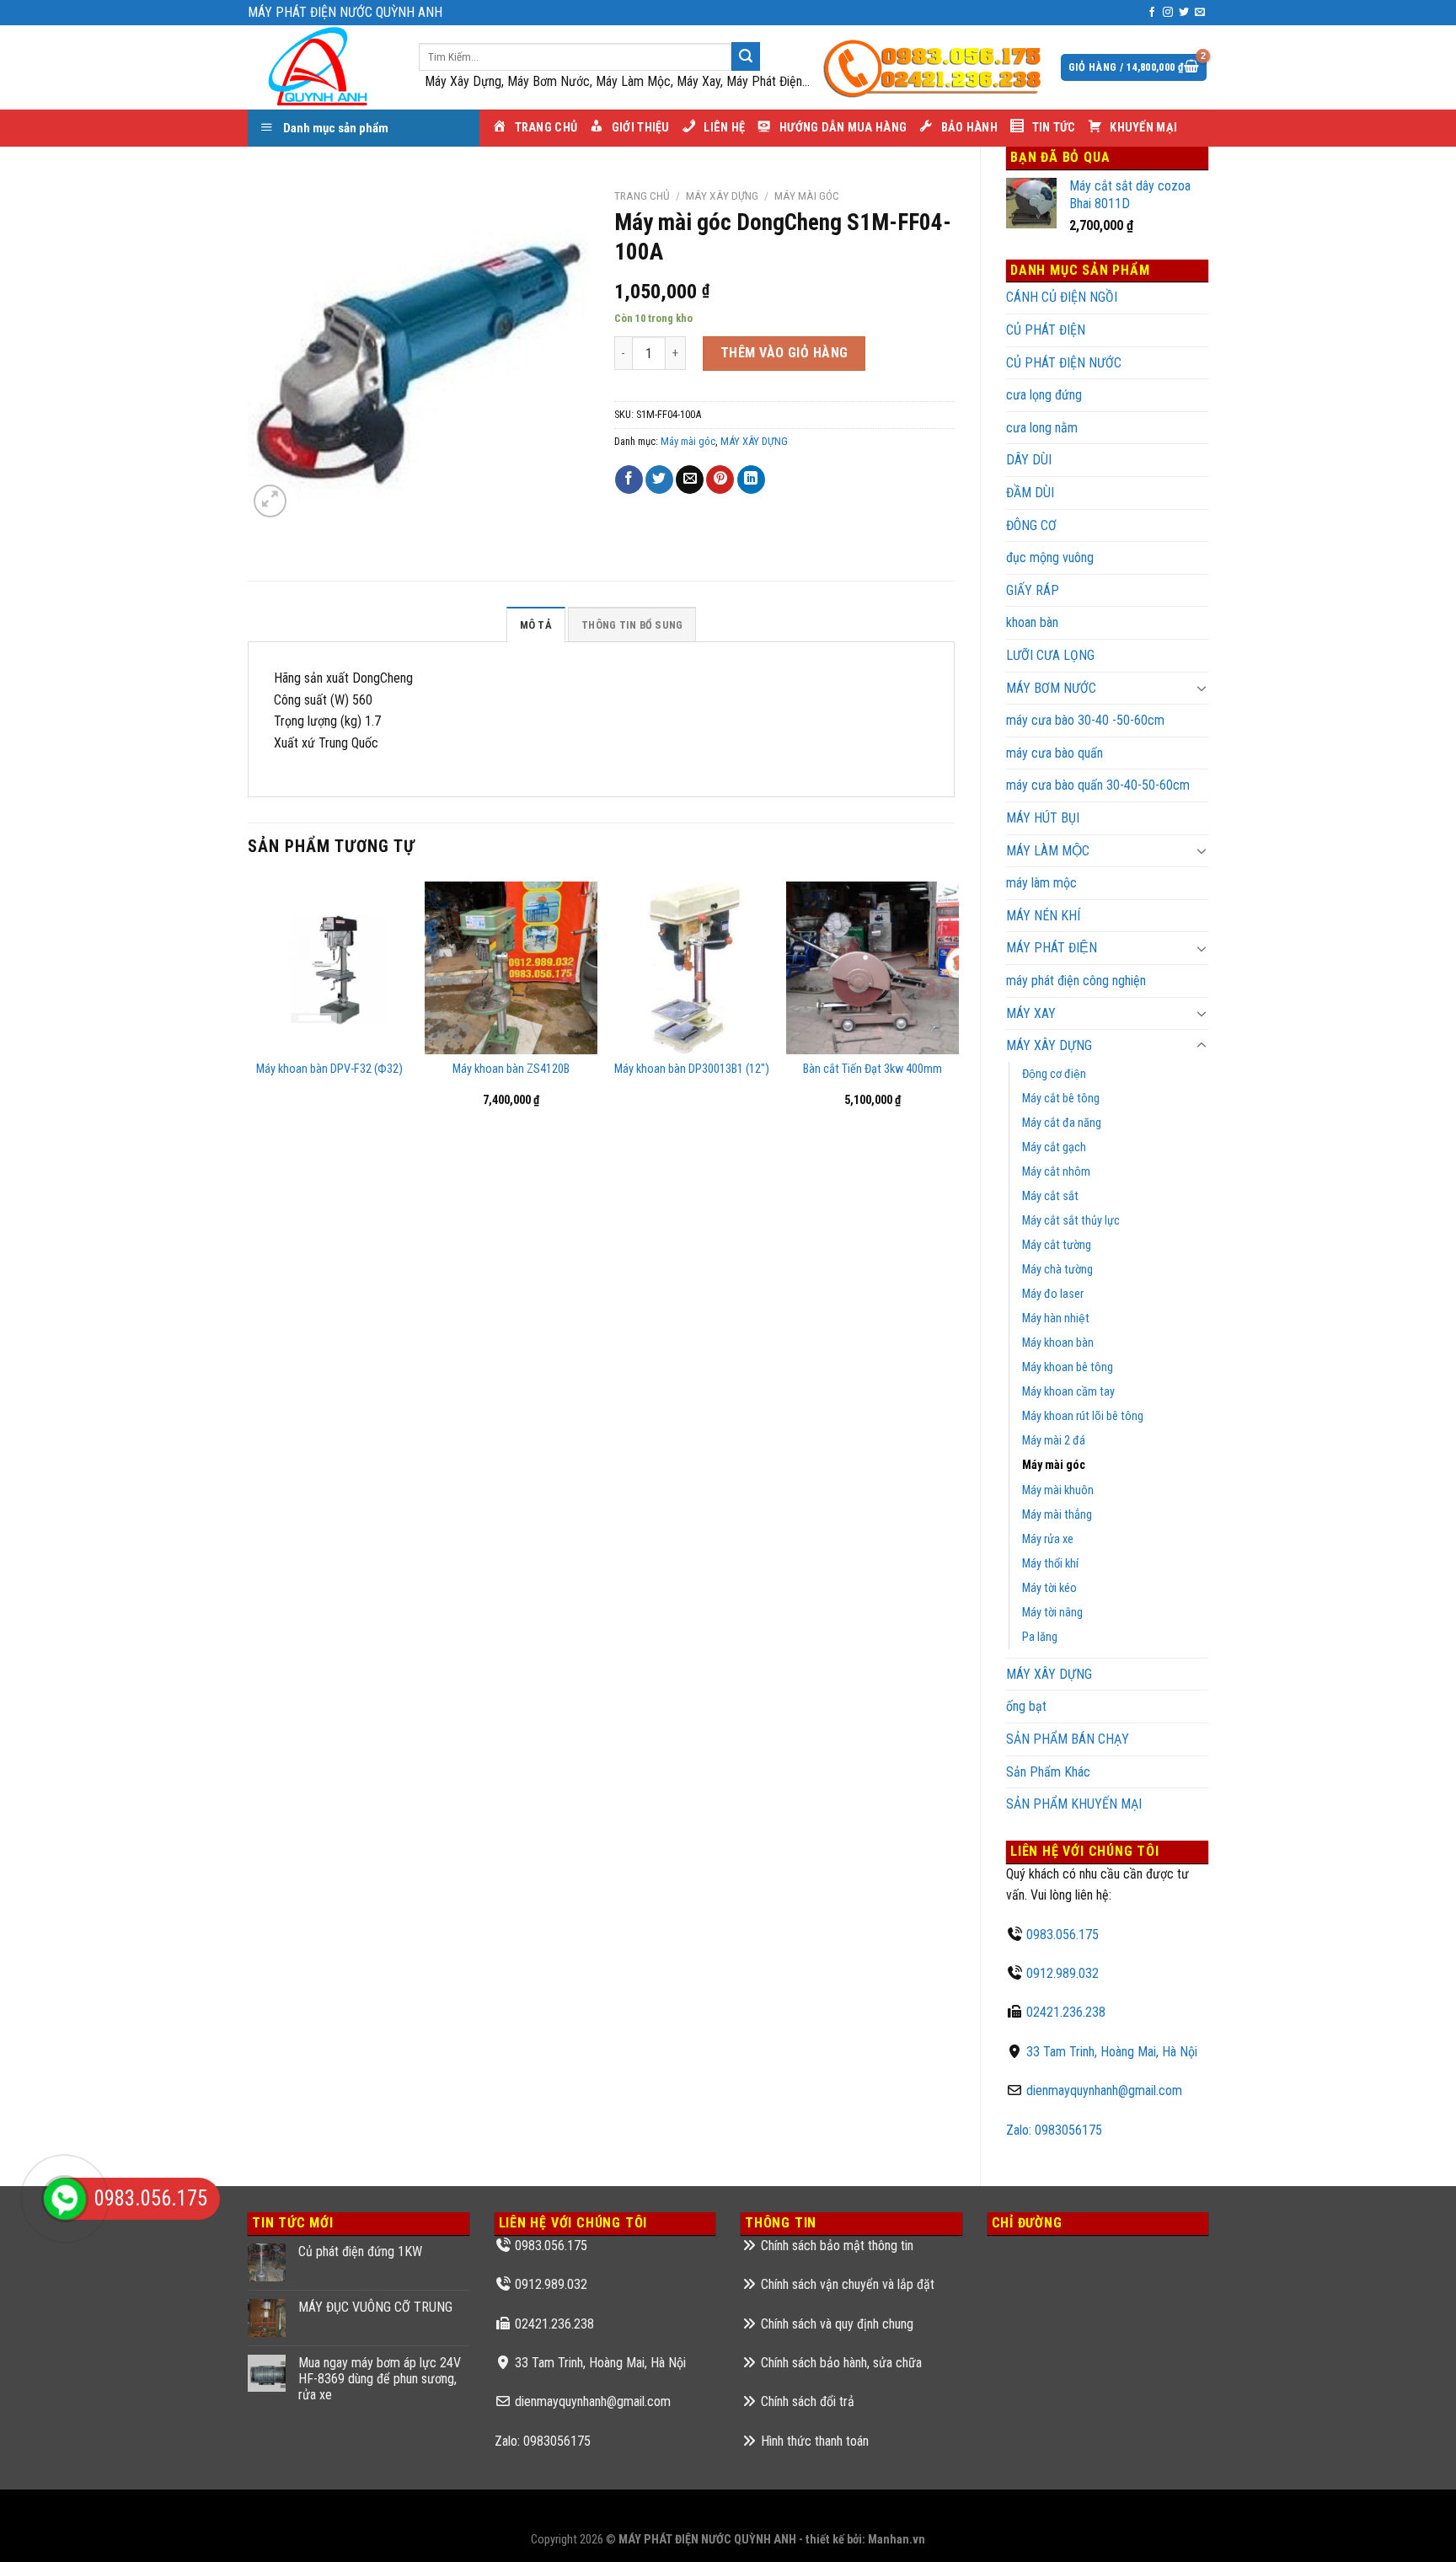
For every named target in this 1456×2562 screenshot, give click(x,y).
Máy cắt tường (1057, 1245)
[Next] (954, 1007)
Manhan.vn (897, 2540)
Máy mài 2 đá (1054, 1441)
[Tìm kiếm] (746, 56)
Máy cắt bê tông (1061, 1099)
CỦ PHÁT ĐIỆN (1046, 330)
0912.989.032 (1063, 1973)
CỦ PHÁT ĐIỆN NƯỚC (1064, 363)
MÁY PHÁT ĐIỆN (1052, 948)
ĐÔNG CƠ (1031, 525)
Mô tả (536, 625)
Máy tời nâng (1052, 1613)
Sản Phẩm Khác (1048, 1772)
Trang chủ (642, 196)
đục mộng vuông (1050, 557)
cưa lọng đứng (1044, 395)
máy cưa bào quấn (1055, 753)
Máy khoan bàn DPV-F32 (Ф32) (329, 1069)
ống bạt (1026, 1706)
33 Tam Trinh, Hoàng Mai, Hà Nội (1112, 2052)
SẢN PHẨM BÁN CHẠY (1068, 1739)
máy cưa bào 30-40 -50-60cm (1085, 720)
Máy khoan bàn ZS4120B (511, 1069)
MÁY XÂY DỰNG (1049, 1045)
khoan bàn (1032, 622)
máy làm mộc (1041, 883)
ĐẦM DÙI (1030, 493)
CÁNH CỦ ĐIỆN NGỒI (1062, 297)
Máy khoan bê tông (1068, 1367)
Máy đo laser (1053, 1294)
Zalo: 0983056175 (1054, 2130)
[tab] (536, 624)
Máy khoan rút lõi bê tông (1083, 1416)
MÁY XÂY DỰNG (1049, 1674)
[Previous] (249, 1007)
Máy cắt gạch (1054, 1147)
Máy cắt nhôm (1056, 1172)
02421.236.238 (1066, 2012)
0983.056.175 (1063, 1935)
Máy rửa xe (1048, 1539)
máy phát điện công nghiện (1076, 981)
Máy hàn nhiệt (1056, 1319)
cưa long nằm (1042, 428)
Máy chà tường (1057, 1270)
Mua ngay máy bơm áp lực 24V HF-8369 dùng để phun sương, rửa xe (380, 2379)
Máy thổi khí (1050, 1564)
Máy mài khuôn (1058, 1490)
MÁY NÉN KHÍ (1043, 916)
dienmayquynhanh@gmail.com (1104, 2090)
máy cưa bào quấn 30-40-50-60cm (1098, 785)
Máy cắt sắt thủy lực (1071, 1221)
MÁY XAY (1031, 1013)
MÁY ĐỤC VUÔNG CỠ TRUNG (375, 2307)
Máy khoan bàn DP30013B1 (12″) (692, 1069)
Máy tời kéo (1049, 1588)
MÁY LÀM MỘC (1048, 851)
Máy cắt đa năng (1062, 1123)
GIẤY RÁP (1033, 590)
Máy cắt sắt (1050, 1196)
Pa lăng (1040, 1637)
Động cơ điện (1054, 1074)
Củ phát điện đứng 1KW (360, 2251)
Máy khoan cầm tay (1068, 1392)
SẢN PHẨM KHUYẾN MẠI (1074, 1804)
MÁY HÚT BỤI (1043, 818)
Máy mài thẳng (1057, 1515)
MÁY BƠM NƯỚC (1051, 688)
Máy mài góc (1054, 1465)
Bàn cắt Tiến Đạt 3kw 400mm (873, 1069)
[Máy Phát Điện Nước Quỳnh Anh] (321, 67)
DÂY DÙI (1029, 460)
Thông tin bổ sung (632, 625)
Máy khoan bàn (1058, 1343)
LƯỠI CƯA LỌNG (1050, 655)
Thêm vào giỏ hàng (784, 353)
